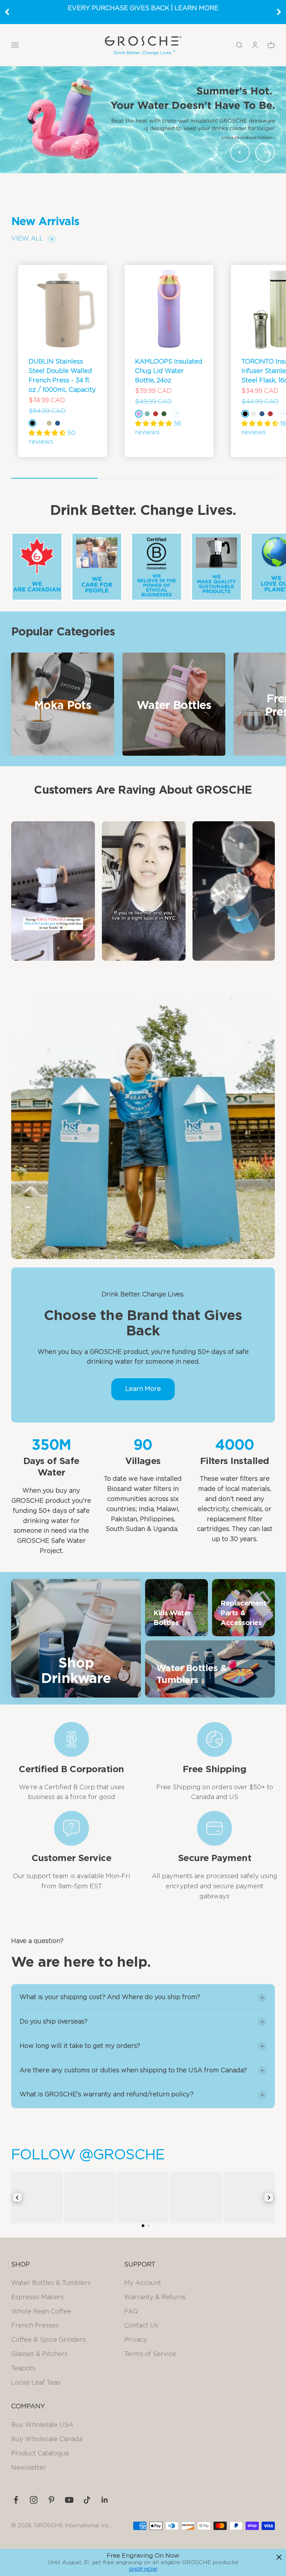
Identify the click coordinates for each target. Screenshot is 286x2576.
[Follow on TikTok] (87, 2500)
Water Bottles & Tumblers (51, 2283)
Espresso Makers (37, 2297)
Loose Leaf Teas (36, 2383)
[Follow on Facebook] (16, 2500)
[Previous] (7, 12)
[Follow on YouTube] (69, 2500)
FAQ (131, 2312)
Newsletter (29, 2468)
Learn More (143, 1389)
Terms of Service (150, 2354)
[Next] (279, 12)
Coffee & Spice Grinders (48, 2340)
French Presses (35, 2326)
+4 (176, 413)
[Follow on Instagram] (34, 2500)
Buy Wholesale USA (42, 2425)
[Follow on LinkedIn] (105, 2500)
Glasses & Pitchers (39, 2354)
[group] (143, 120)
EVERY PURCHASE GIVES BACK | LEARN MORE (143, 8)
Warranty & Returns (155, 2297)
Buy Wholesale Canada (47, 2439)
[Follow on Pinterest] (51, 2500)
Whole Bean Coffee (41, 2312)
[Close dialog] (279, 2557)
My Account (143, 2283)
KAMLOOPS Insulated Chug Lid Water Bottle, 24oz (169, 371)
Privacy (136, 2340)
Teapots (23, 2369)
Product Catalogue (40, 2454)
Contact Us (141, 2326)
